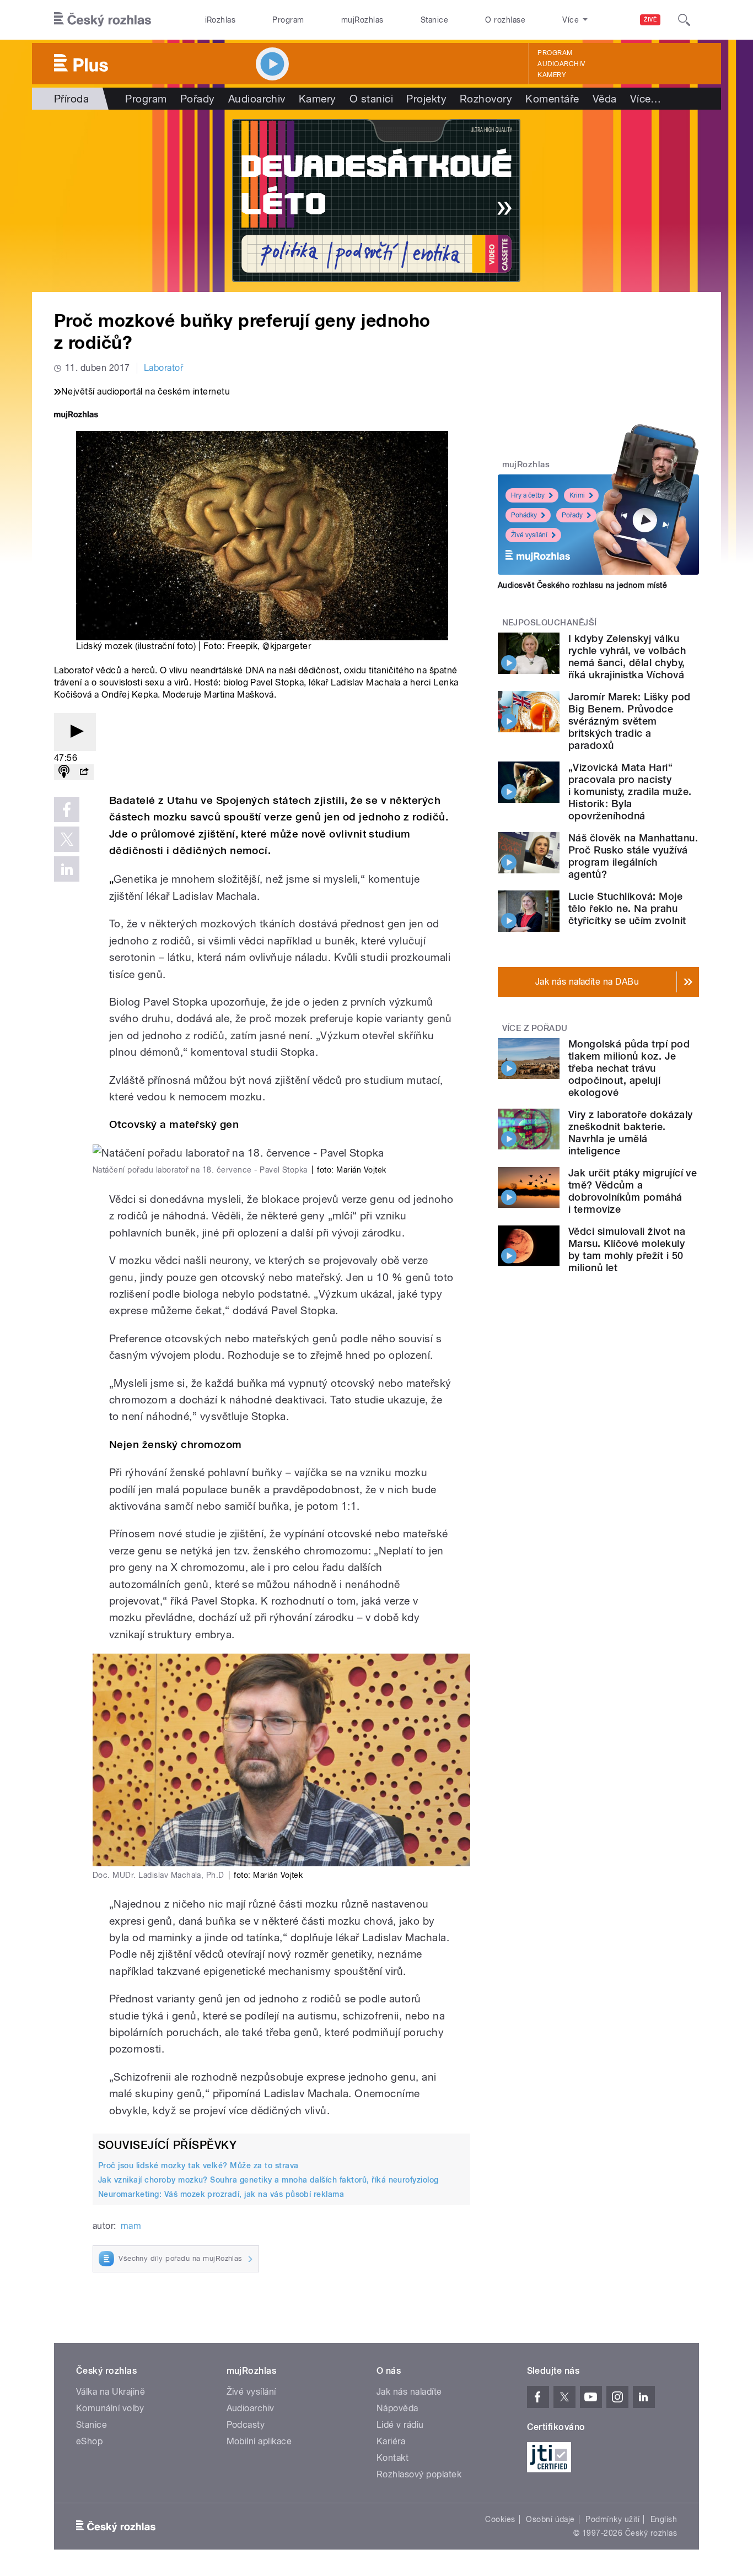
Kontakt (392, 2458)
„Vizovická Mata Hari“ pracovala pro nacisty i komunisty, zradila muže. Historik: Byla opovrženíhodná (630, 792)
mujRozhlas (362, 20)
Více (646, 99)
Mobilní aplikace (259, 2441)
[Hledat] (684, 20)
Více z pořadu (535, 1028)
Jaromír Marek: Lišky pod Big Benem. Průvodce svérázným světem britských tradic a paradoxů (630, 721)
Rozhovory (486, 99)
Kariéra (391, 2441)
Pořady (198, 99)
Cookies (500, 2519)
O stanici (371, 99)
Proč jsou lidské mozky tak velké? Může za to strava (198, 2165)
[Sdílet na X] (67, 839)
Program (288, 20)
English (664, 2519)
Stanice (434, 20)
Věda (605, 99)
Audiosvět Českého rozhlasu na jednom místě (582, 585)
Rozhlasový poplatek (419, 2474)
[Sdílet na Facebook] (67, 809)
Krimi (577, 495)
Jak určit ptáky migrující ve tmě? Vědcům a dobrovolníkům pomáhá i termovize (633, 1191)
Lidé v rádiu (400, 2425)
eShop (89, 2441)
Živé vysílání (529, 535)
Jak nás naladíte (409, 2392)
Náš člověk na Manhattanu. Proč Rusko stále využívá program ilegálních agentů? (633, 856)
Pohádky (524, 515)
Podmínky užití (612, 2519)
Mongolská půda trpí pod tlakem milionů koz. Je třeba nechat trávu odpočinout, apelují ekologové (629, 1068)
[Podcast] (64, 772)
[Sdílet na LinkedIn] (67, 869)
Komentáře (552, 99)
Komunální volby (110, 2408)
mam (131, 2226)
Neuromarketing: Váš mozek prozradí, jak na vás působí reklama (221, 2194)
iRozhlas (220, 20)
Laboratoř (163, 368)
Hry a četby (528, 495)
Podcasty (246, 2425)
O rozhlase (505, 20)
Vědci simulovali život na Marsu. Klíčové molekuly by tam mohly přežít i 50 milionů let (627, 1249)
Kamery (552, 75)
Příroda (71, 99)
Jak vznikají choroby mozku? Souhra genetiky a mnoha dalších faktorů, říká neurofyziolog (268, 2180)
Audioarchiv (561, 64)
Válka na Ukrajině (111, 2392)
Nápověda (397, 2408)
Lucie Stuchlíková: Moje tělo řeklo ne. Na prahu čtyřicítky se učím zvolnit (627, 908)
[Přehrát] (75, 732)
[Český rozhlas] (103, 20)
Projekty (426, 99)
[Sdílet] (84, 772)
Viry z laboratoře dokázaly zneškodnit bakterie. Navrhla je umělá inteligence (630, 1133)
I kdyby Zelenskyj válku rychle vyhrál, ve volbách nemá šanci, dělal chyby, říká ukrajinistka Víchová (627, 657)
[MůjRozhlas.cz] (76, 416)
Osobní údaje (550, 2519)
